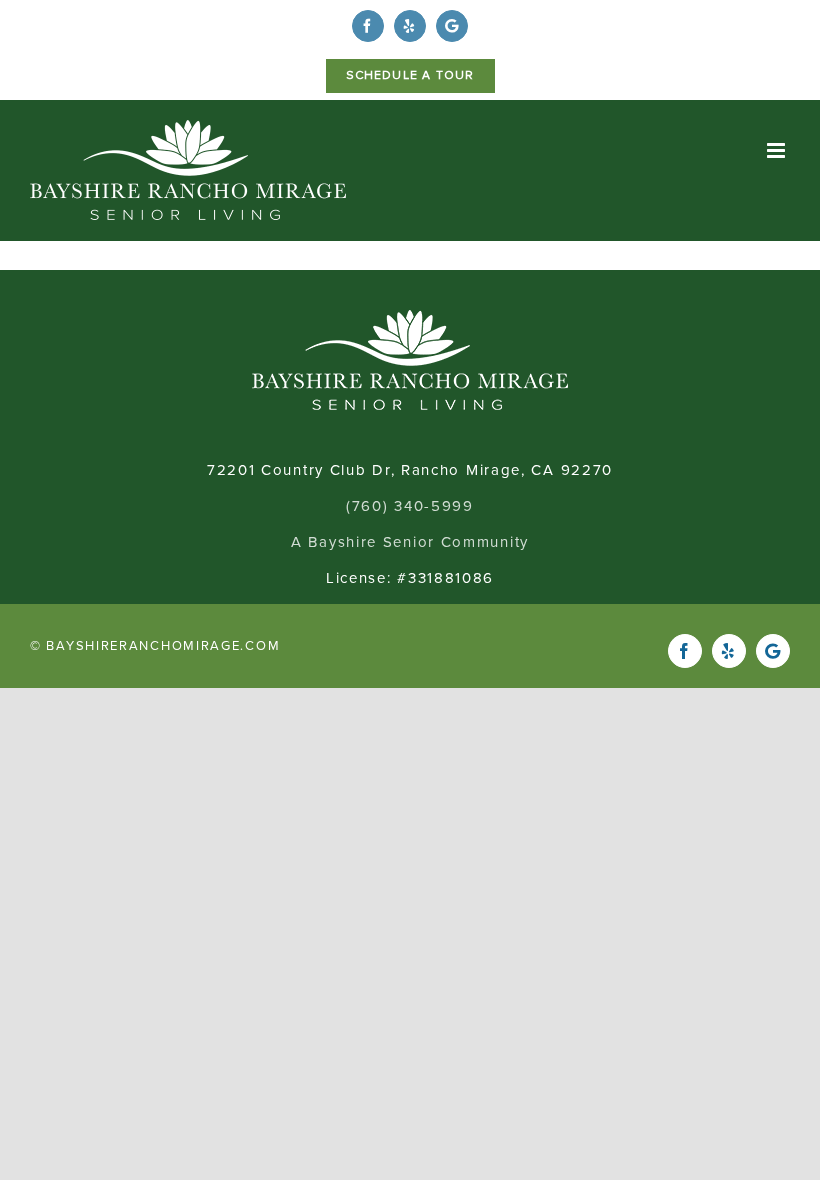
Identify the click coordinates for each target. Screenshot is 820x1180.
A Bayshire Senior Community (410, 542)
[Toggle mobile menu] (778, 150)
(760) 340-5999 (410, 506)
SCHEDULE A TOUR (410, 76)
